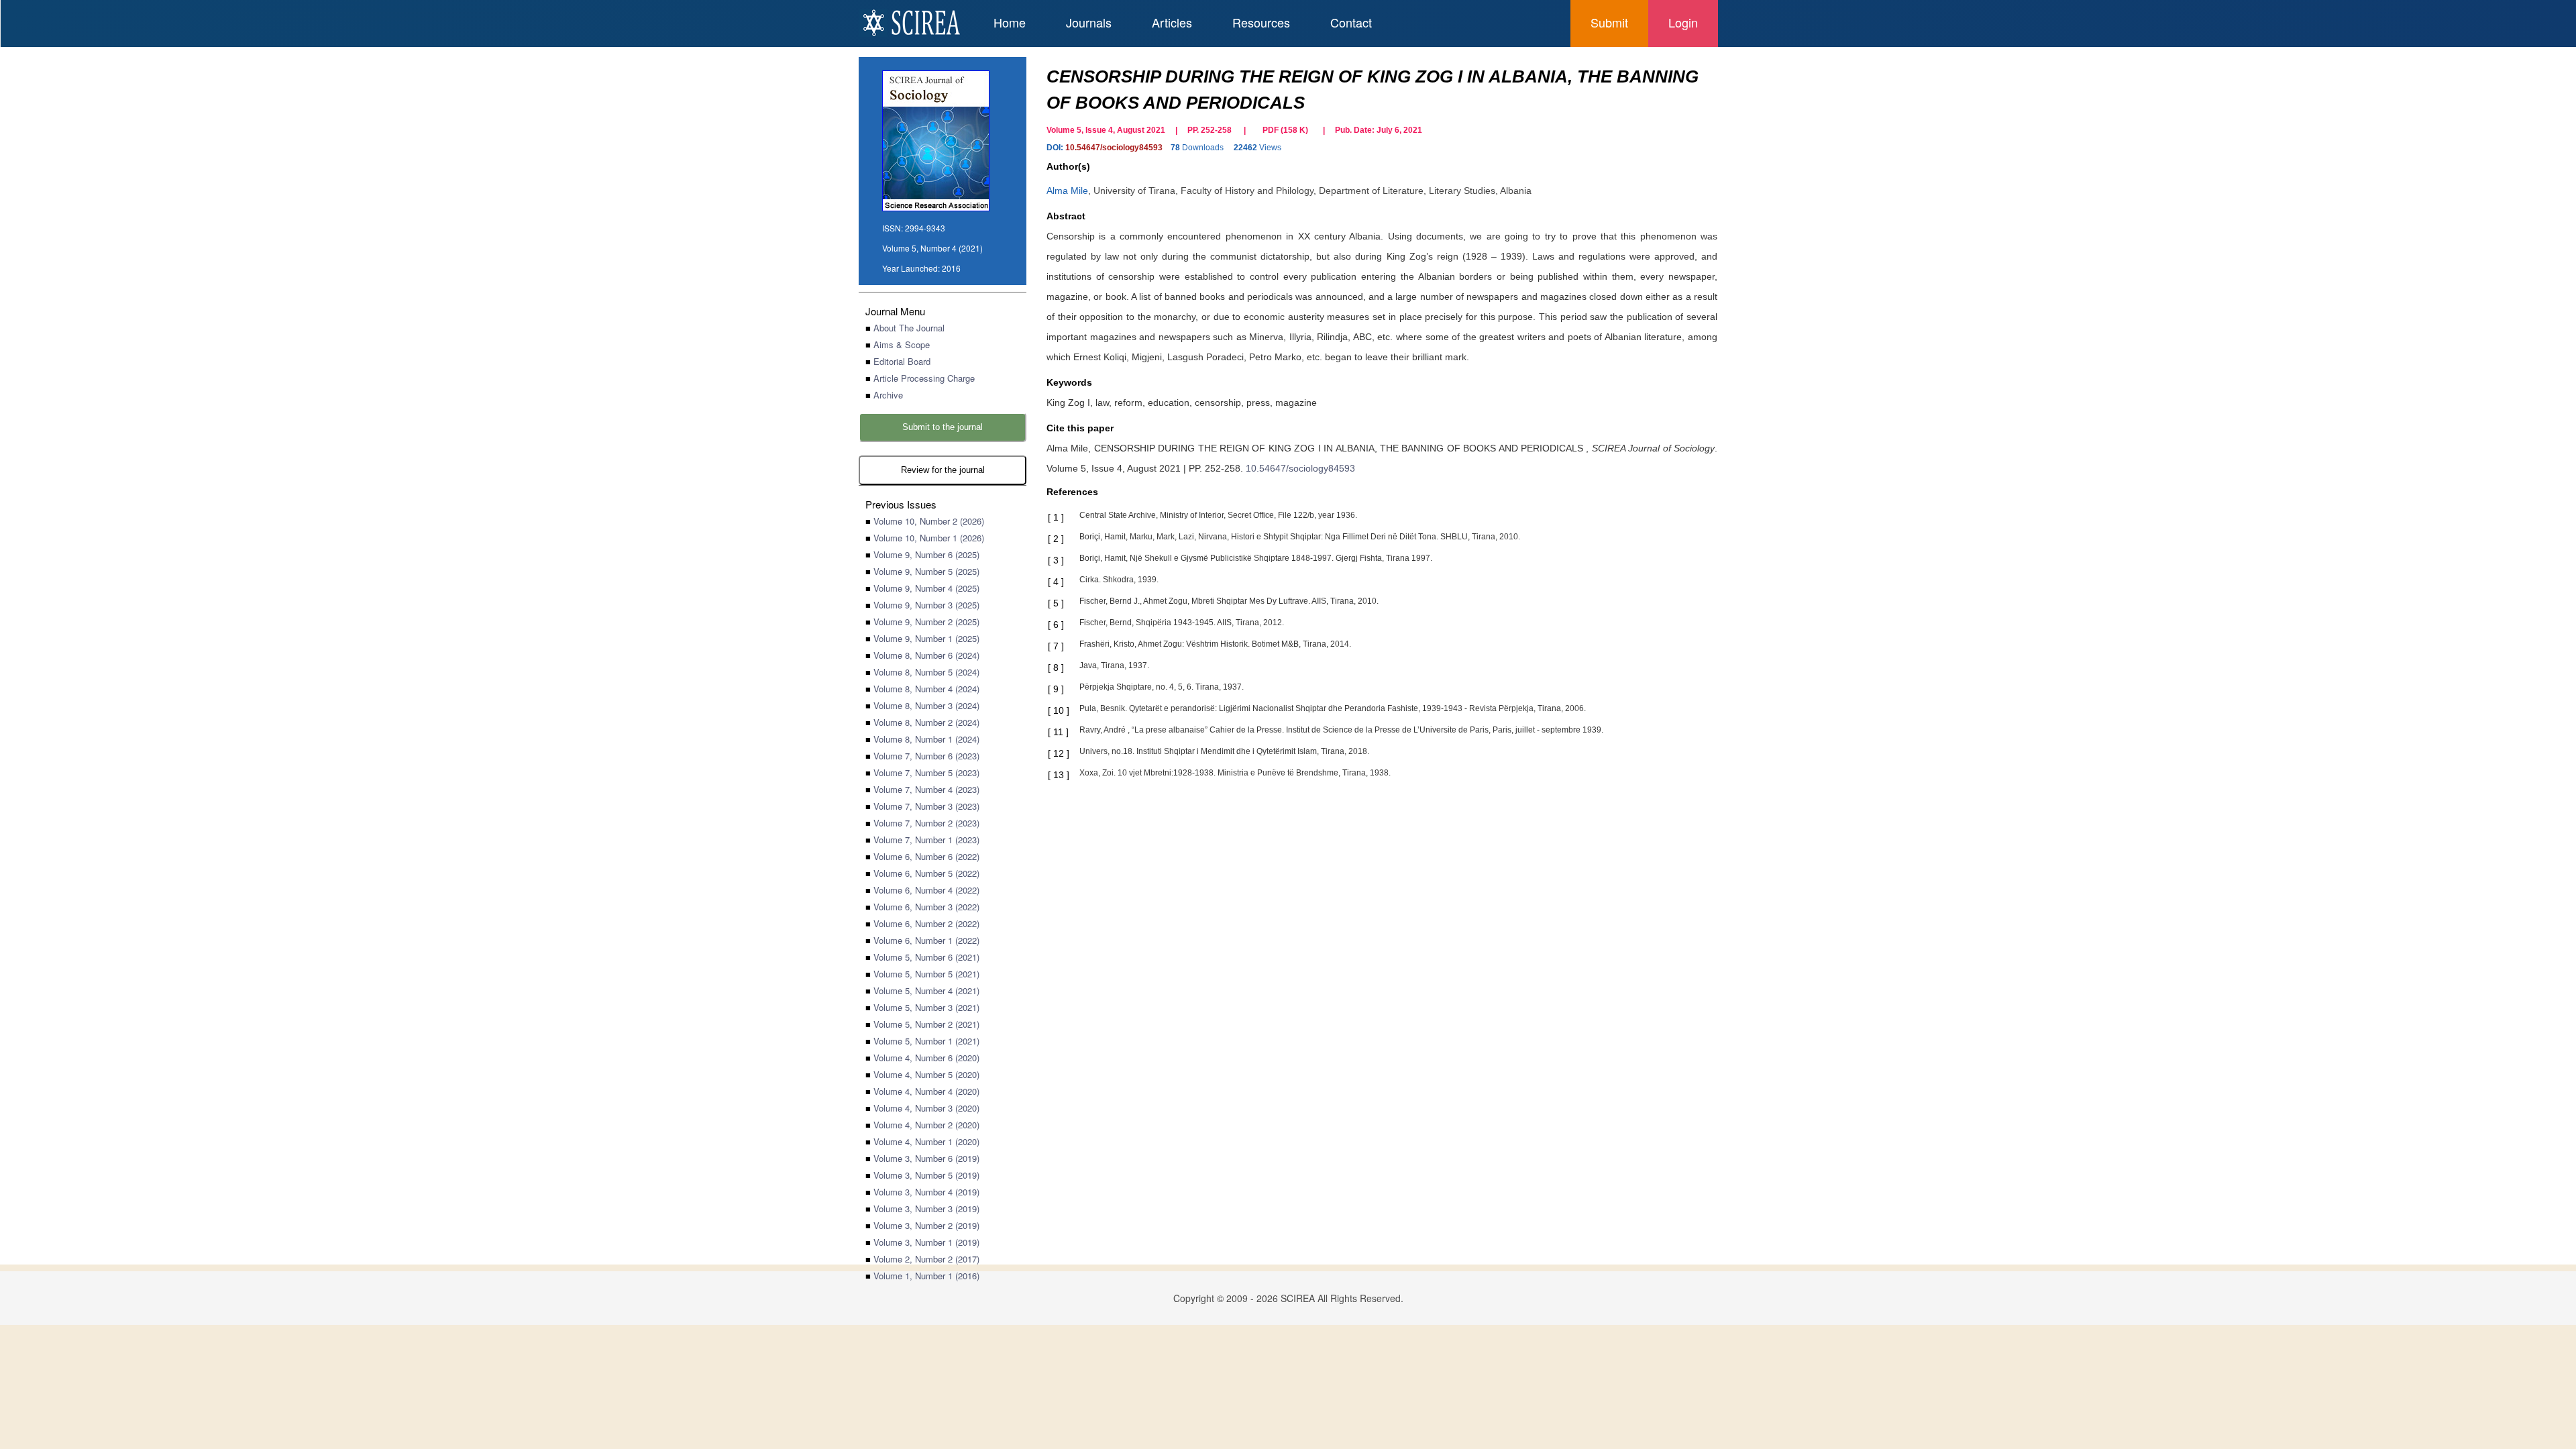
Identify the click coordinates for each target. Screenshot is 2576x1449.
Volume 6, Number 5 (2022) (926, 873)
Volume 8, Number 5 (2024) (926, 672)
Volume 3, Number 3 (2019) (926, 1209)
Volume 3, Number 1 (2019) (926, 1242)
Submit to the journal (943, 427)
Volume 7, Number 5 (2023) (926, 772)
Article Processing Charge (924, 378)
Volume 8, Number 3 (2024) (926, 705)
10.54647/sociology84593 (1114, 148)
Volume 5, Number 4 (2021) (926, 990)
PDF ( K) (1285, 130)
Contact (1351, 22)
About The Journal (909, 328)
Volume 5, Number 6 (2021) (926, 957)
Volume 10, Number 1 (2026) (929, 538)
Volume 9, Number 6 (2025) (926, 554)
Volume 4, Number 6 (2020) (926, 1058)
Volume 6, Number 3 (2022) (926, 907)
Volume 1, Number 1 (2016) (926, 1276)
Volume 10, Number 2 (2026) (929, 521)
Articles (1172, 22)
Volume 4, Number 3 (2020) (926, 1108)
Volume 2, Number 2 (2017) (926, 1259)
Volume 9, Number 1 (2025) (926, 638)
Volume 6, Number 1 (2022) (926, 940)
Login (1683, 22)
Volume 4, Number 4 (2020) (926, 1091)
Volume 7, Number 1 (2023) (926, 840)
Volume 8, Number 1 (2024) (926, 739)
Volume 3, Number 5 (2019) (926, 1175)
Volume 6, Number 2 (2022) (926, 923)
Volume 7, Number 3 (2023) (926, 806)
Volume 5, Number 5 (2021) (926, 974)
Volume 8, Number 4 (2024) (926, 689)
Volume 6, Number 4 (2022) (926, 890)
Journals (1089, 22)
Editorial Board (902, 361)
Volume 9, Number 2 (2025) (926, 622)
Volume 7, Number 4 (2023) (926, 789)
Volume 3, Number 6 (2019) (926, 1158)
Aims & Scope (902, 344)
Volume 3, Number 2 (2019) (926, 1225)
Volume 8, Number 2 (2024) (926, 722)
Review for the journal (943, 470)
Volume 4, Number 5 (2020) (926, 1074)
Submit (1609, 22)
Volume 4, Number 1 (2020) (926, 1141)
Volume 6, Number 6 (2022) (926, 856)
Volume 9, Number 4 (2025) (926, 588)
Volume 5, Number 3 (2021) (926, 1007)
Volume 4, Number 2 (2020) (926, 1125)
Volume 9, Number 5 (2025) (926, 571)
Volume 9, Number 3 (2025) (926, 605)
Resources (1261, 22)
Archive (888, 395)
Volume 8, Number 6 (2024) (926, 655)
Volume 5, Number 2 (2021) (926, 1024)
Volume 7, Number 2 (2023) (926, 823)
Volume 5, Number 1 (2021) (926, 1041)
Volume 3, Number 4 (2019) (926, 1192)
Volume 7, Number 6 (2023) (926, 756)
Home (1010, 22)
